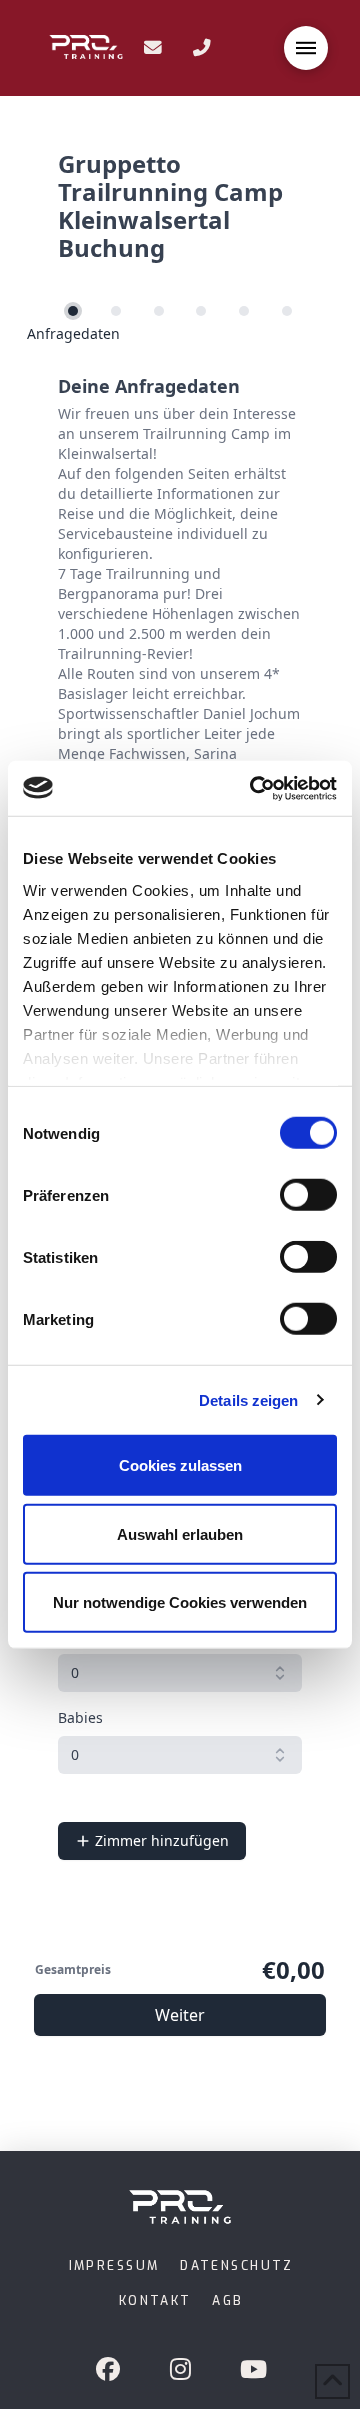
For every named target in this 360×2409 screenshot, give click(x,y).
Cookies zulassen (180, 1465)
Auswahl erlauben (180, 1533)
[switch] (308, 1195)
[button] (306, 48)
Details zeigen (248, 1399)
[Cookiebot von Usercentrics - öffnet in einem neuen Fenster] (254, 788)
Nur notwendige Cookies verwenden (180, 1602)
